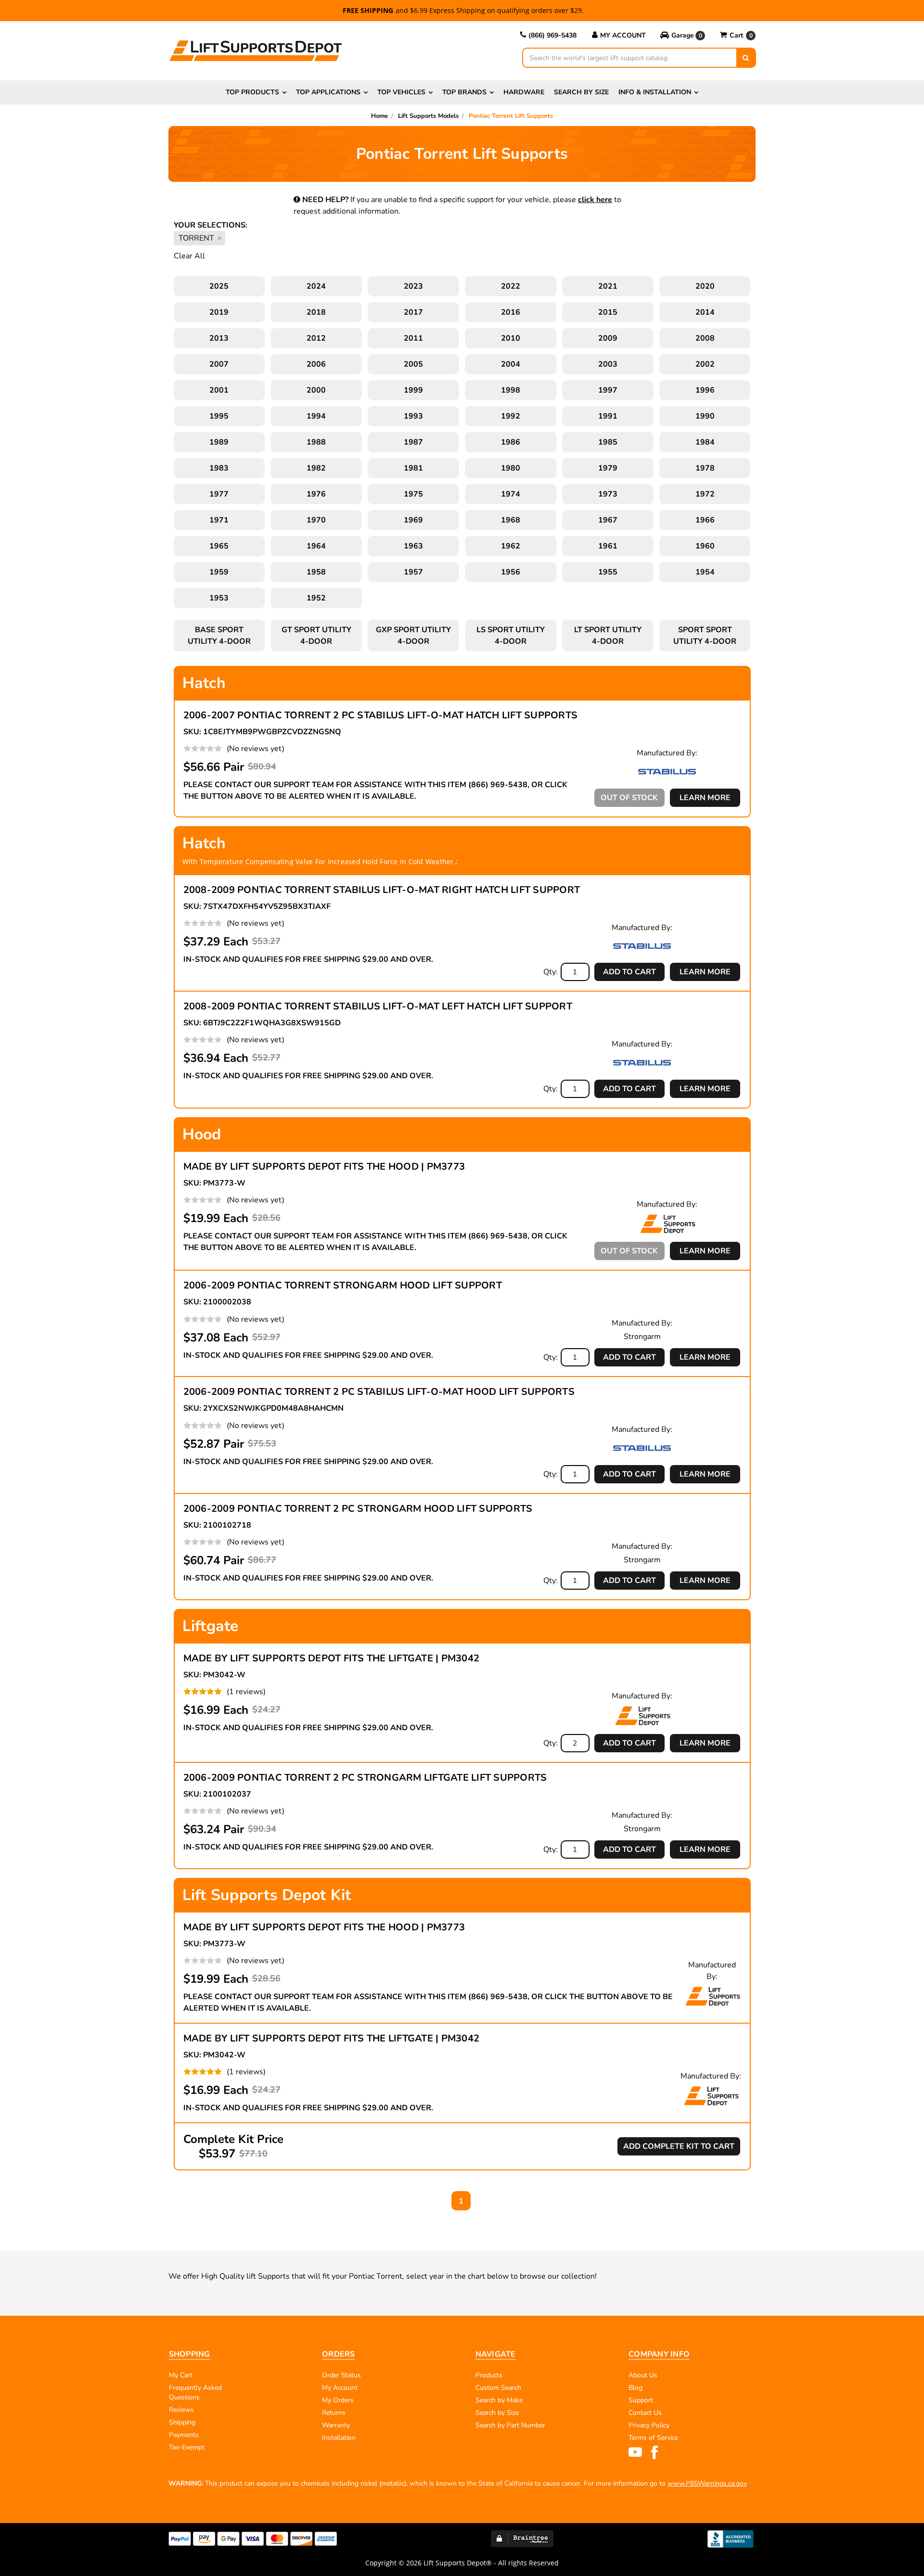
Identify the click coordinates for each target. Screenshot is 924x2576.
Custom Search (498, 2388)
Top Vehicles (401, 92)
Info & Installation (655, 92)
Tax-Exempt (187, 2447)
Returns (334, 2413)
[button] (683, 36)
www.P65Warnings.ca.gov (707, 2483)
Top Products (252, 92)
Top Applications (328, 92)
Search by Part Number (510, 2425)
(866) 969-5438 (552, 35)
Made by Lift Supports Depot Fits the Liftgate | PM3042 (332, 1658)
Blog (635, 2388)
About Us (643, 2375)
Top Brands (464, 92)
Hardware (524, 92)
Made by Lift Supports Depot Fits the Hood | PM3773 (324, 1167)
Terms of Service (653, 2438)
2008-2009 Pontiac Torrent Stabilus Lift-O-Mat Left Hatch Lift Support (378, 1006)
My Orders (338, 2400)
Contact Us (645, 2413)
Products (489, 2375)
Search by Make (499, 2400)
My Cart (181, 2375)
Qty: (551, 972)
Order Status (341, 2375)
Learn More (705, 798)
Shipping (182, 2422)
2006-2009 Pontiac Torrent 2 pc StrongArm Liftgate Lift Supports (365, 1778)
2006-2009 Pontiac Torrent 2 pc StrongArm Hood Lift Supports (358, 1509)
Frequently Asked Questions (195, 2392)
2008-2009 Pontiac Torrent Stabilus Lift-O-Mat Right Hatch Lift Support (382, 890)
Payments (184, 2435)
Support (641, 2400)
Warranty (336, 2425)
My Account (623, 35)
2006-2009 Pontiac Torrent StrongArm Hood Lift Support (343, 1285)
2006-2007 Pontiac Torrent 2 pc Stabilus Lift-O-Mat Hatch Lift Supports (381, 715)
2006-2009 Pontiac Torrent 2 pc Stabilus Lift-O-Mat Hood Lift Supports (379, 1392)
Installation (339, 2438)
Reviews (181, 2410)
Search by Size (581, 92)
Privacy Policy (649, 2425)
